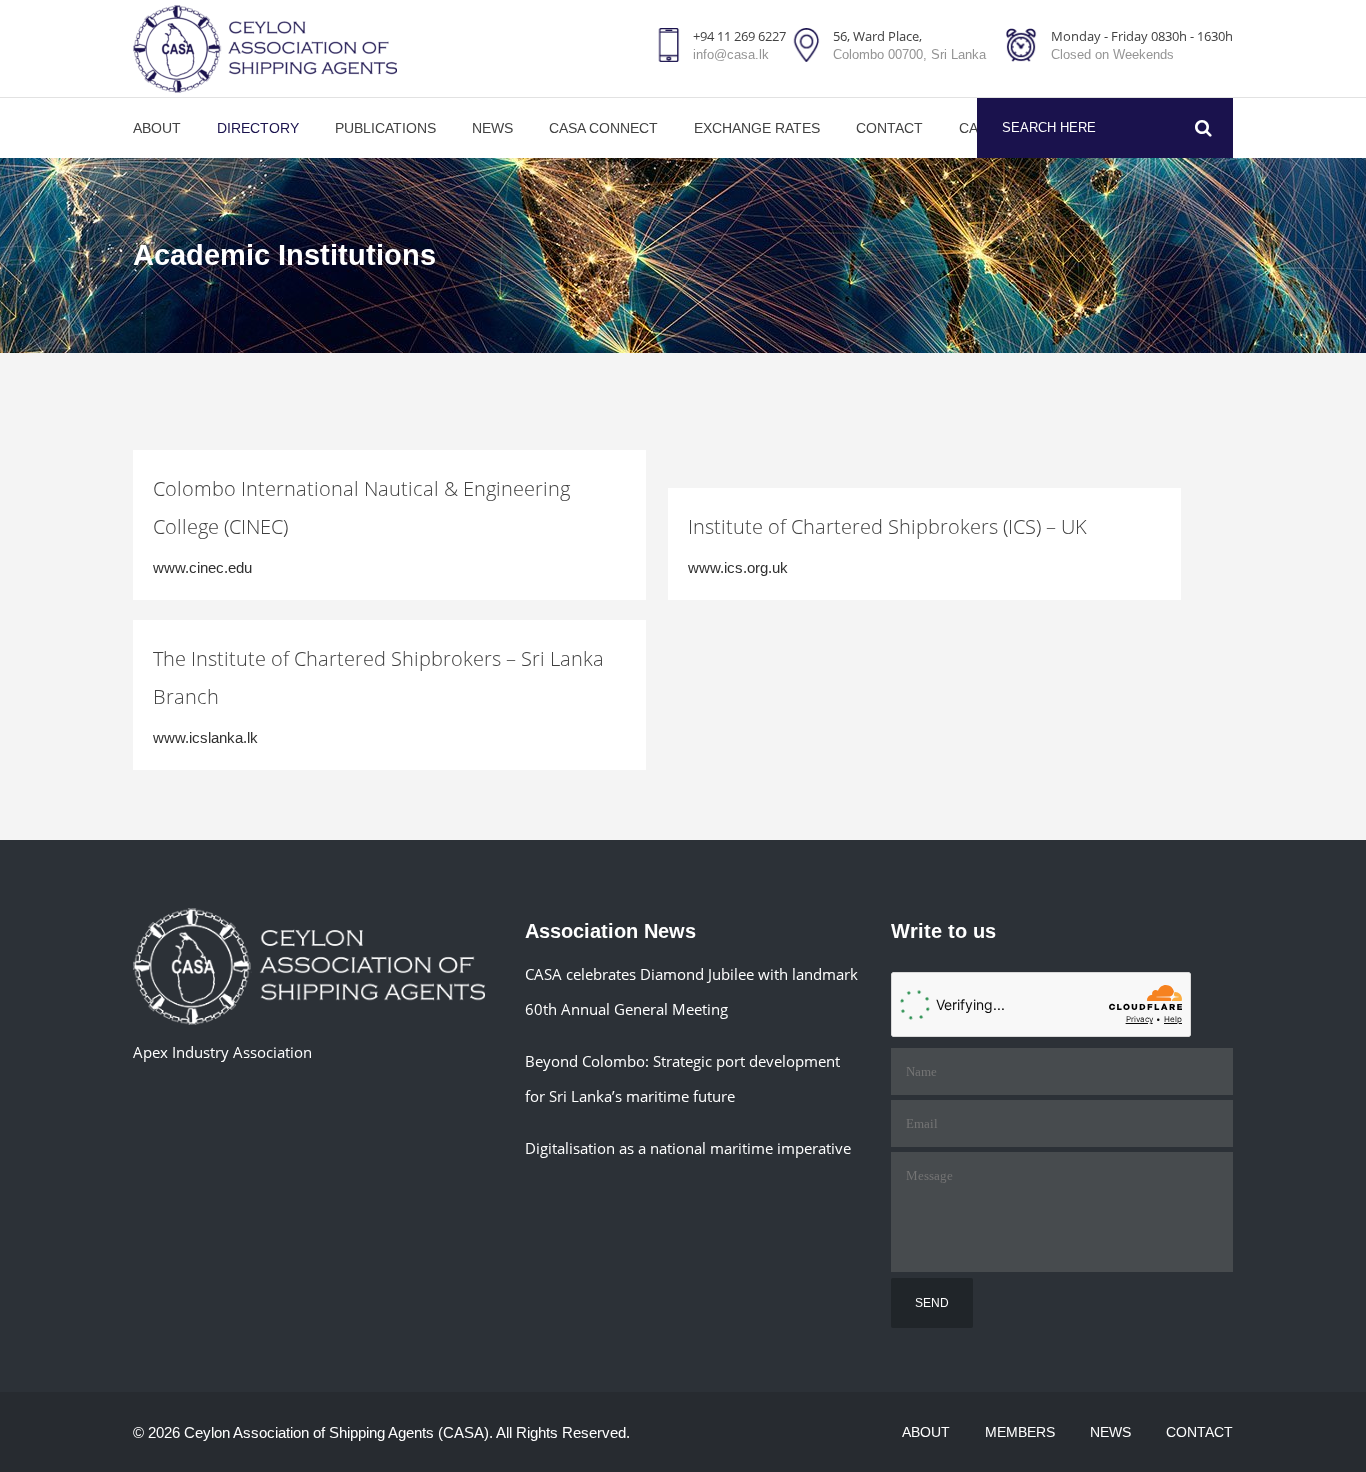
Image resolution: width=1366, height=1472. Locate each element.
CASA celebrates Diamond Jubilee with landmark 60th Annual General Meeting (691, 991)
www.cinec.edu (202, 567)
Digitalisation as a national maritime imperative (688, 1148)
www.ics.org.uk (738, 567)
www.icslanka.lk (205, 737)
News (1110, 1432)
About (926, 1432)
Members (1020, 1432)
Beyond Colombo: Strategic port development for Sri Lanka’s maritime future (682, 1078)
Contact (1199, 1432)
